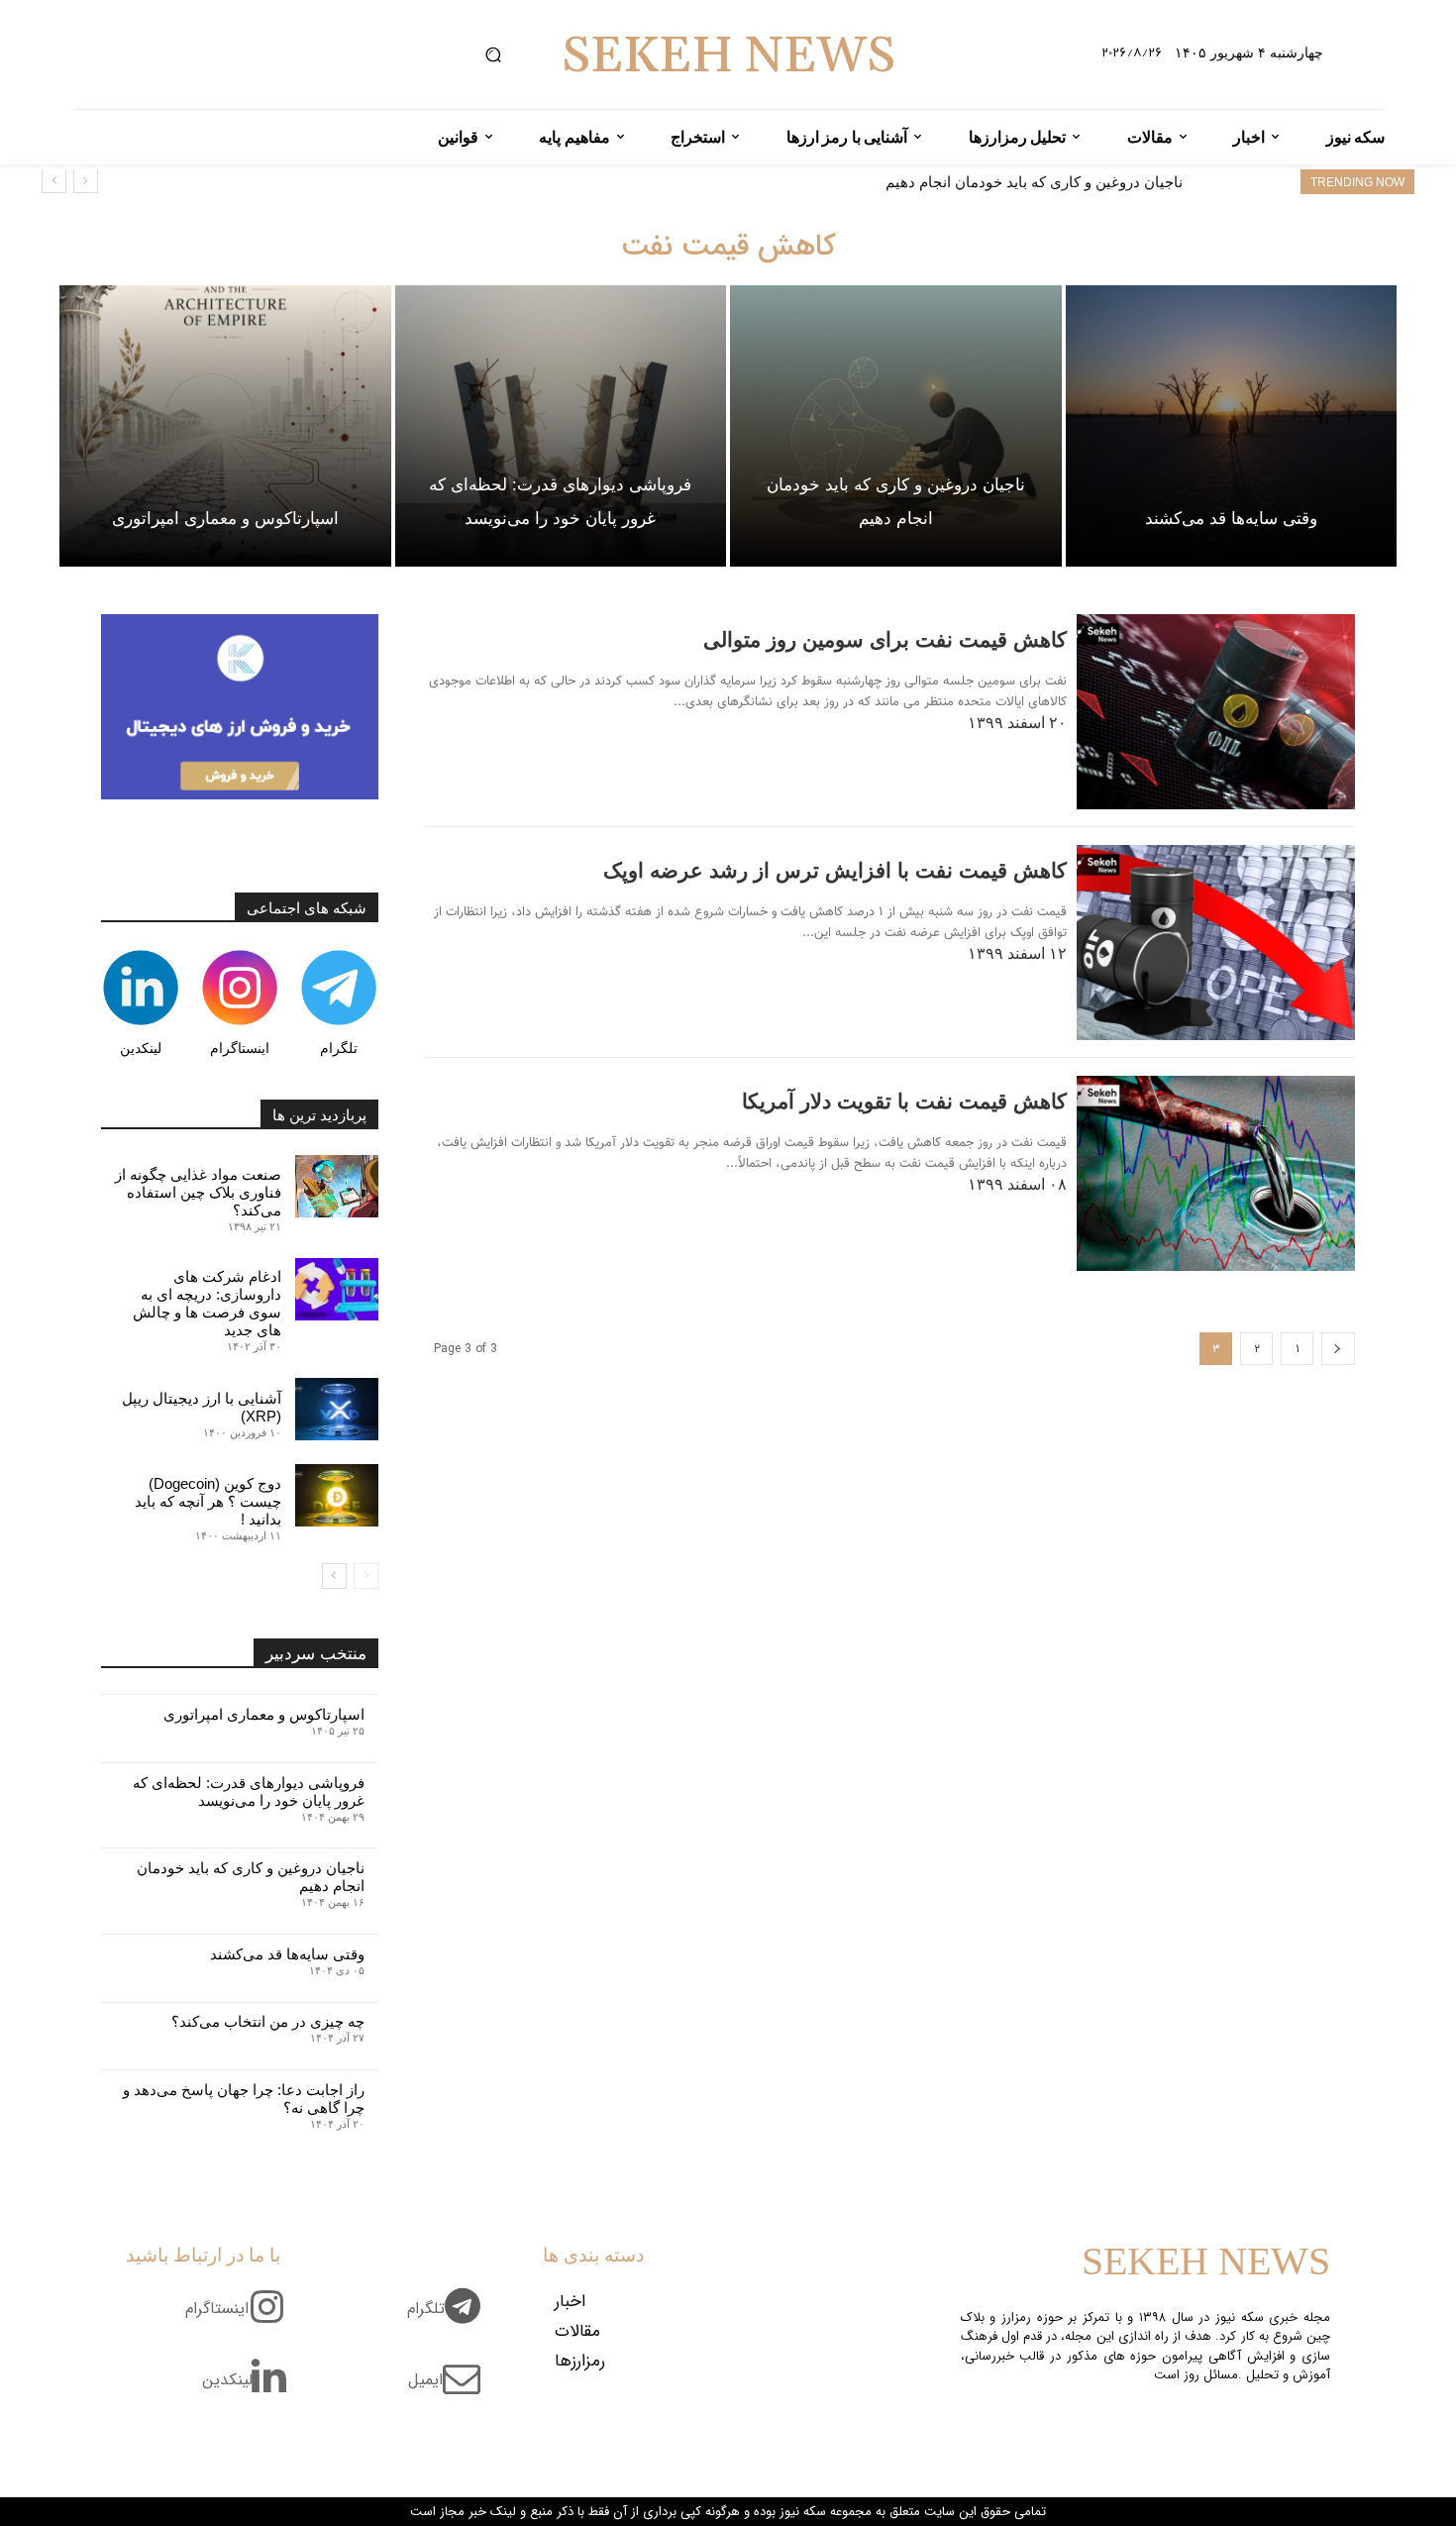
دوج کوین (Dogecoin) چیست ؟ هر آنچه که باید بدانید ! (208, 1501)
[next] (54, 181)
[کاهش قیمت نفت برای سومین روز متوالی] (1216, 712)
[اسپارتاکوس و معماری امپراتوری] (225, 426)
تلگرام (339, 1048)
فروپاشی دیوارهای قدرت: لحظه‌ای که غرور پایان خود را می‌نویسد (249, 1791)
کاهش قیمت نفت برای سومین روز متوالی (885, 639)
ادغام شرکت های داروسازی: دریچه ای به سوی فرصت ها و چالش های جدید (207, 1303)
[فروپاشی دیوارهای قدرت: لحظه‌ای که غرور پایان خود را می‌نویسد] (561, 426)
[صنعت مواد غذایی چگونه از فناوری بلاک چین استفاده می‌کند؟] (337, 1186)
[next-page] (334, 1576)
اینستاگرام (240, 1048)
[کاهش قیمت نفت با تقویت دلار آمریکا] (1216, 1173)
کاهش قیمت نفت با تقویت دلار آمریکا (904, 1101)
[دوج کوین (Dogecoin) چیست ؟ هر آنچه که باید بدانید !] (337, 1495)
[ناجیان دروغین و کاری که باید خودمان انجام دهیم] (896, 426)
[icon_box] (451, 2320)
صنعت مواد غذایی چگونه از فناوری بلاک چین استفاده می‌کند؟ (198, 1192)
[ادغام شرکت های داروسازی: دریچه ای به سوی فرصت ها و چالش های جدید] (337, 1289)
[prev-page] (1338, 1349)
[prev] (86, 181)
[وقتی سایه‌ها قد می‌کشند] (1232, 426)
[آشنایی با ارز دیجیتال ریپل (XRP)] (337, 1409)
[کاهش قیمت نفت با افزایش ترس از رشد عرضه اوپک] (1216, 943)
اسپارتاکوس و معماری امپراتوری (264, 1714)
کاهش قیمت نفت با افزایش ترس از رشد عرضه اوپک (835, 870)
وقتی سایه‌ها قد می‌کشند (1105, 182)
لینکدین (141, 1048)
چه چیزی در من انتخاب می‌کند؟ (268, 2021)
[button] (493, 55)
